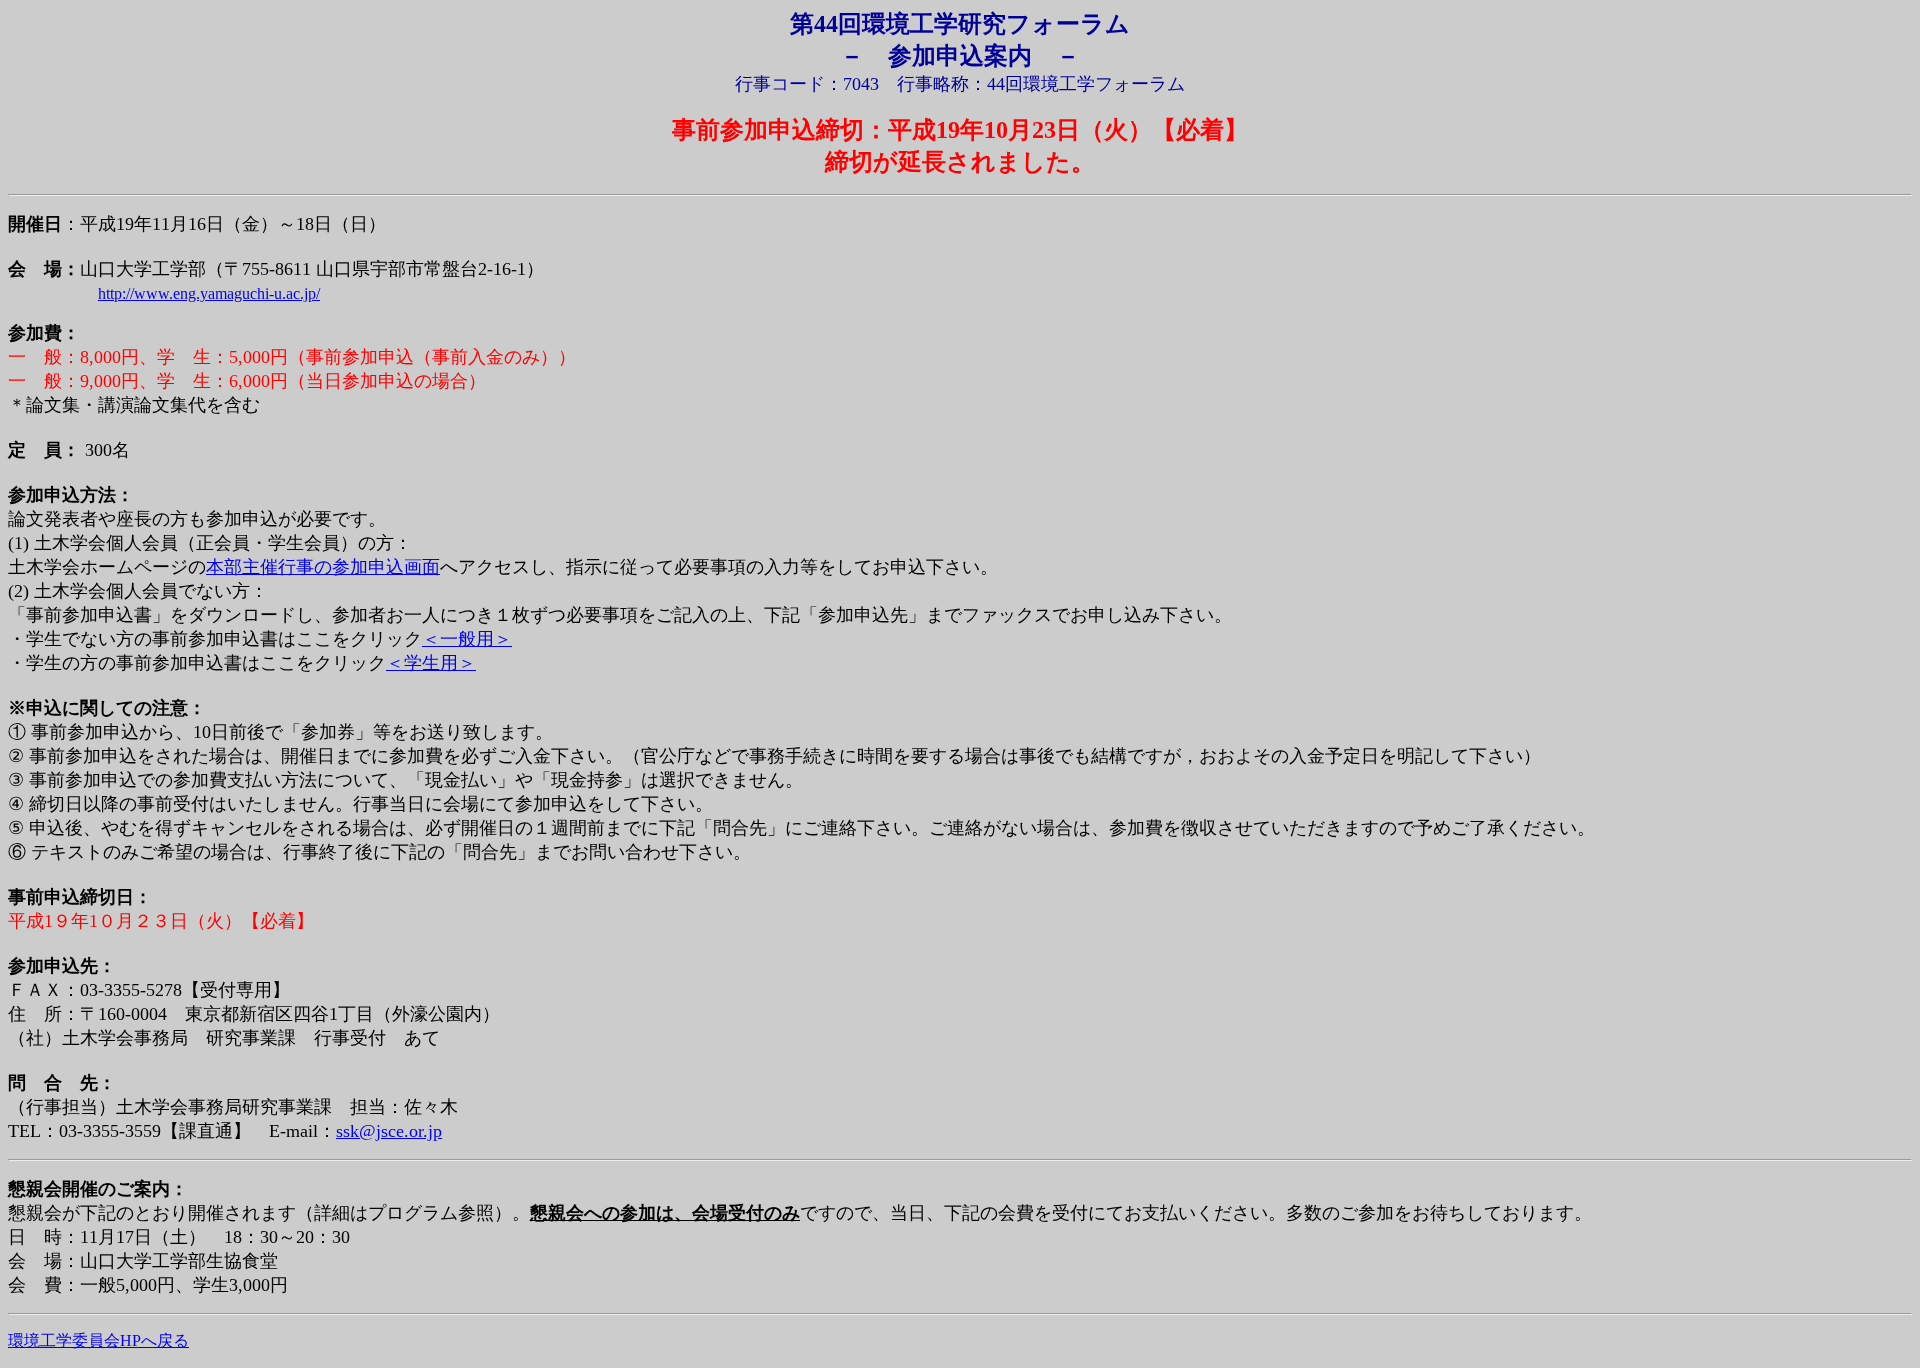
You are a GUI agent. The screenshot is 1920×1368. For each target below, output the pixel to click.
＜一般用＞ (467, 639)
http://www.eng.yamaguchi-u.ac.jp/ (209, 293)
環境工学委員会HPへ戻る (98, 1340)
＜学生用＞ (431, 663)
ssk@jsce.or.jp (389, 1131)
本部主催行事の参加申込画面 (323, 567)
